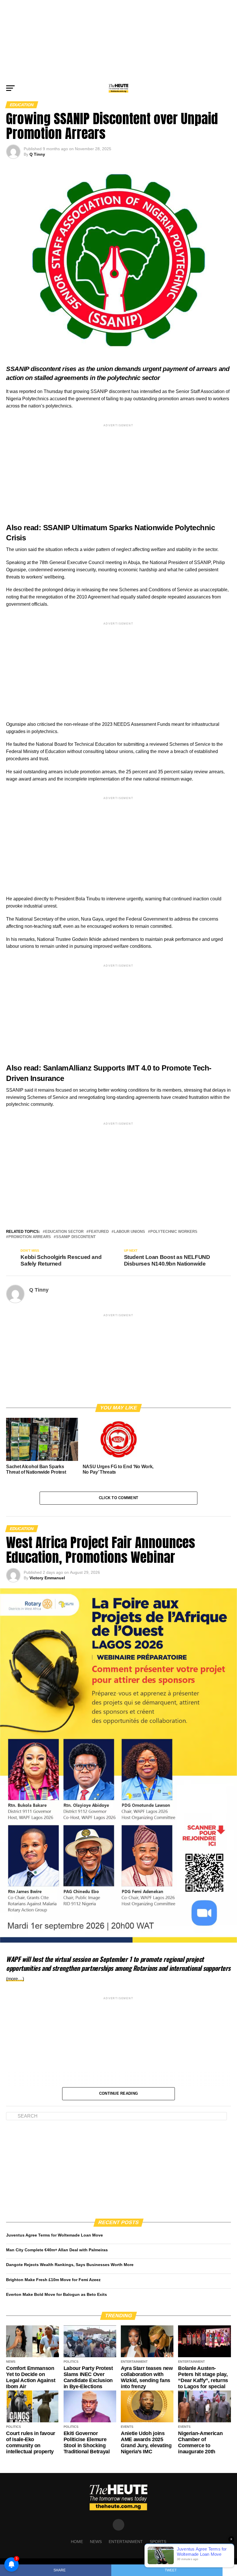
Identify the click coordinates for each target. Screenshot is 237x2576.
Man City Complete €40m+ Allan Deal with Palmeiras (57, 2250)
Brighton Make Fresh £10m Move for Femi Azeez (53, 2280)
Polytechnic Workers (174, 1232)
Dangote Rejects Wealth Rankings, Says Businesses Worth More (70, 2265)
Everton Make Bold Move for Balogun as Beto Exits (57, 2294)
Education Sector (64, 1232)
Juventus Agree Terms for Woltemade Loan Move (54, 2235)
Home (77, 2542)
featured (99, 1232)
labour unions (129, 1232)
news (96, 2542)
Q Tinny (37, 154)
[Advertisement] (118, 41)
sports (158, 2542)
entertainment (126, 2542)
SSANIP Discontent (76, 1237)
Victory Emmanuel (47, 1578)
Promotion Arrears (30, 1237)
